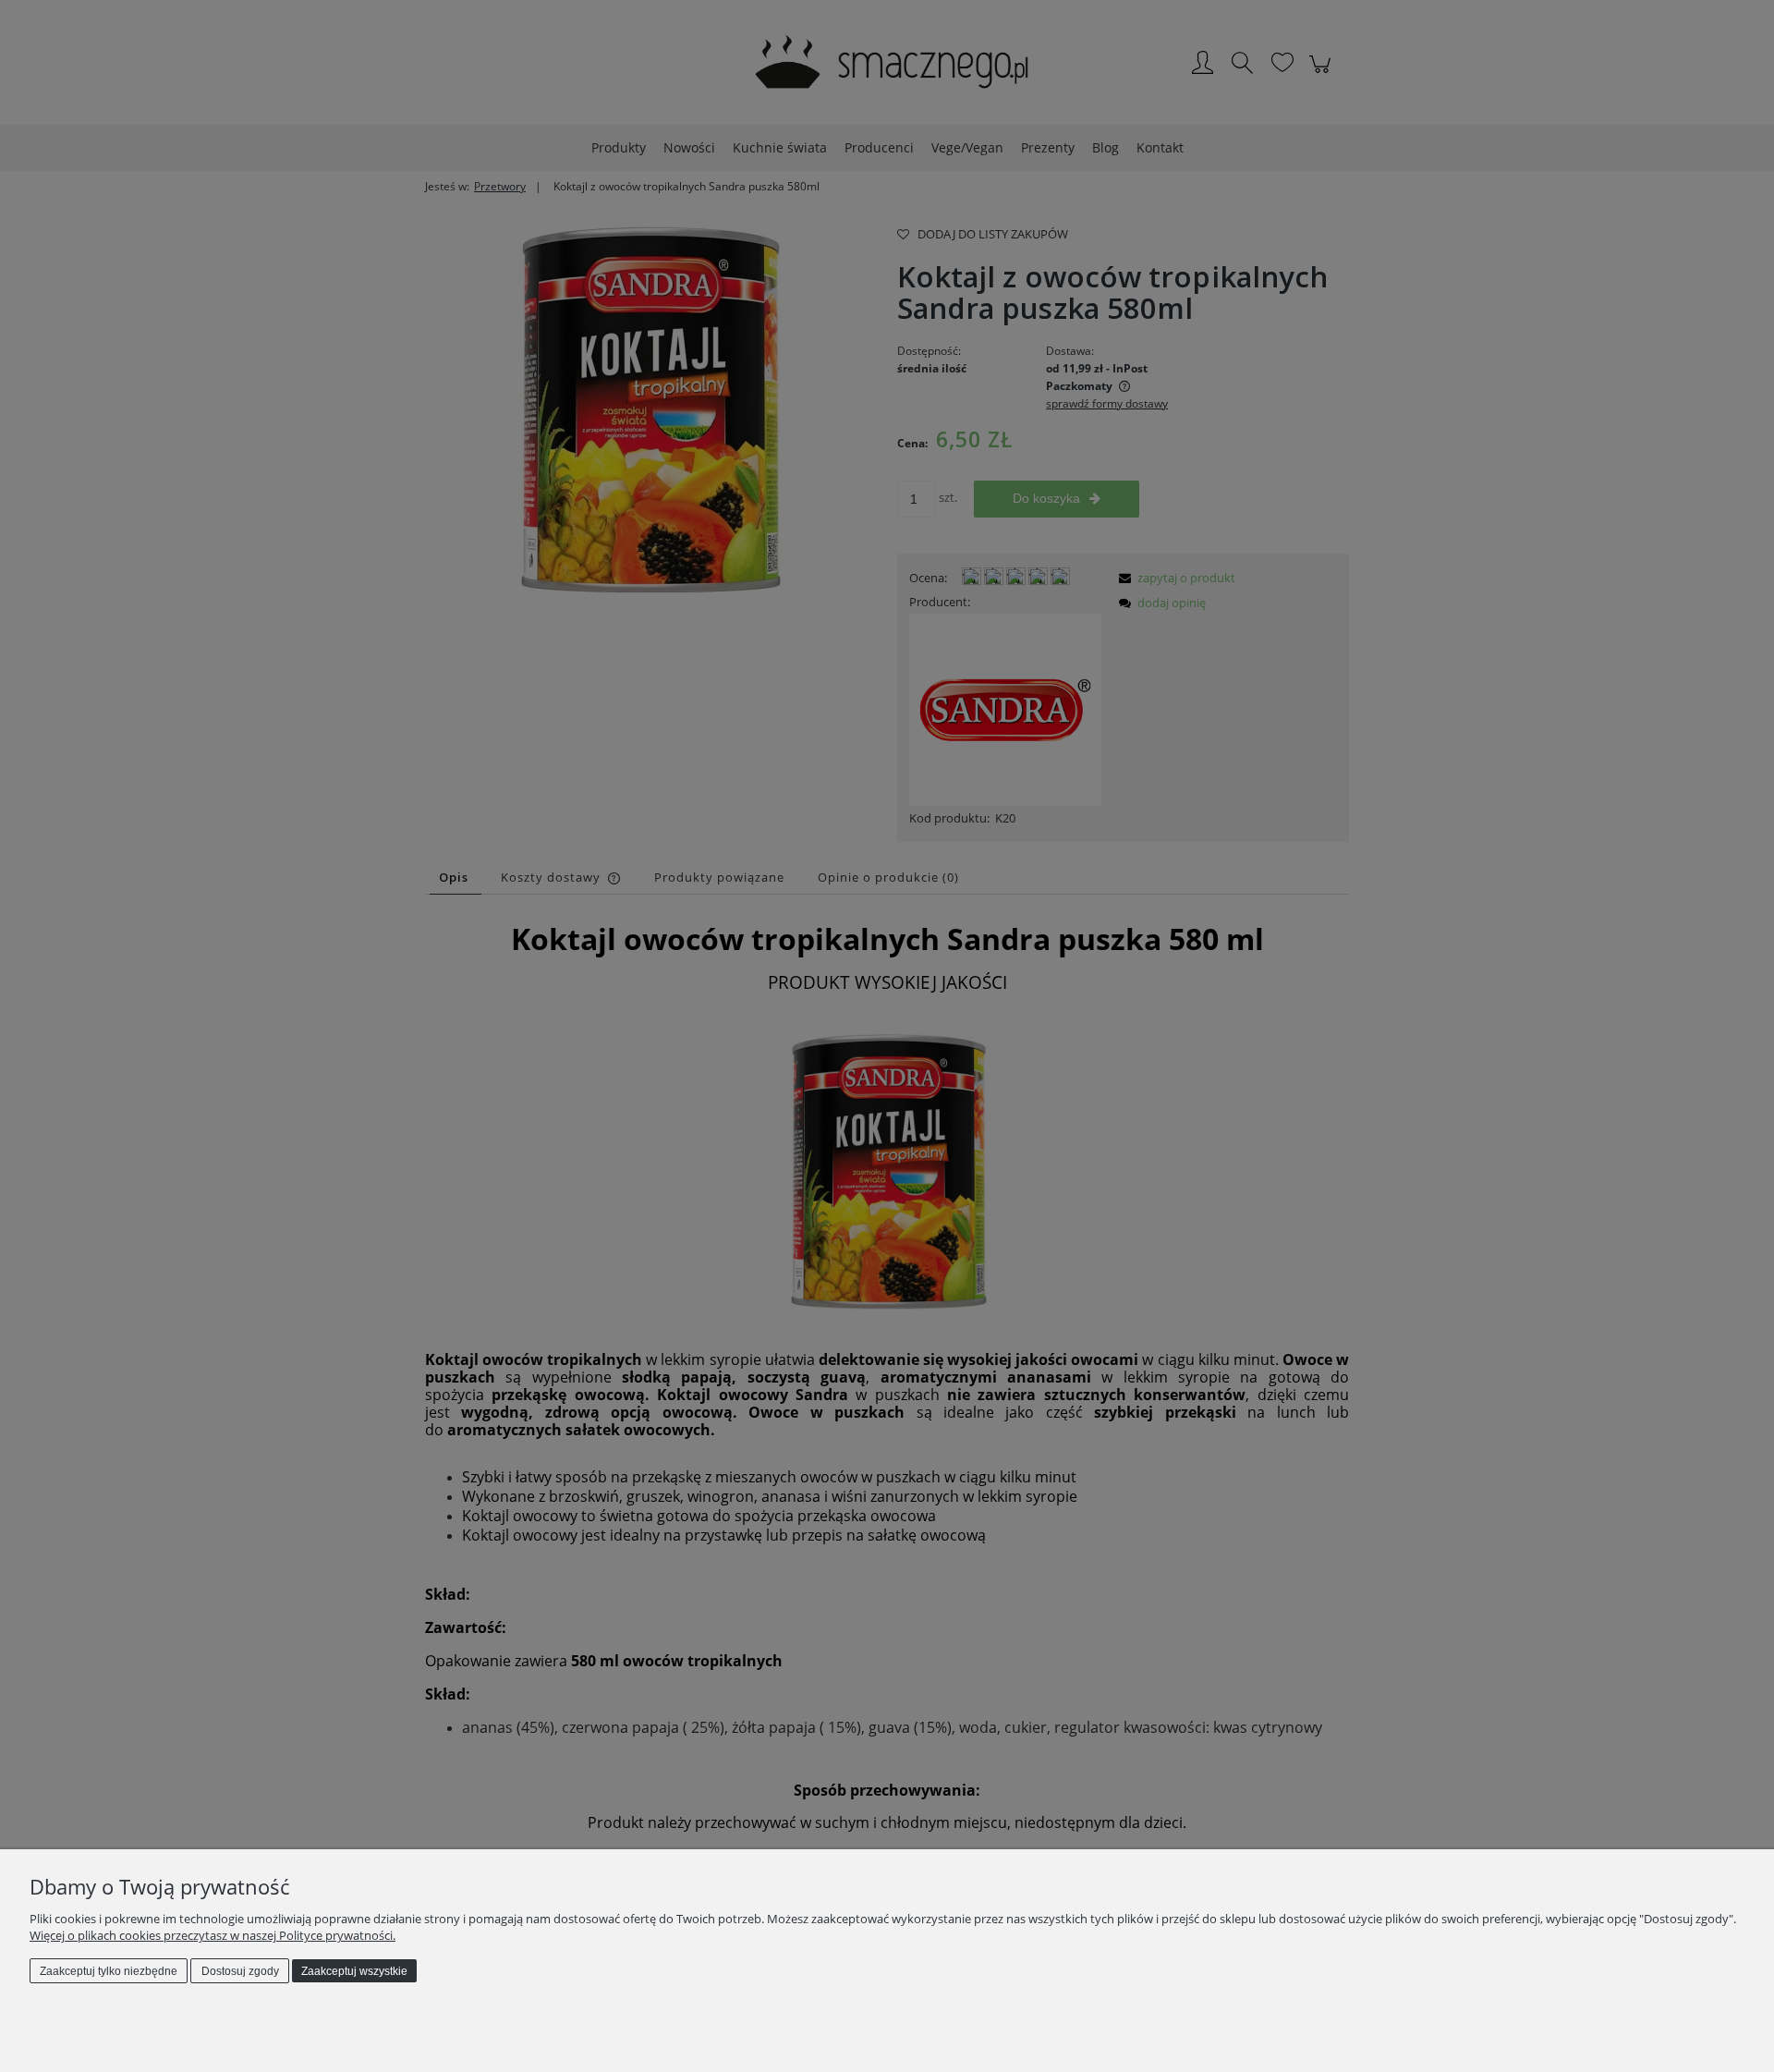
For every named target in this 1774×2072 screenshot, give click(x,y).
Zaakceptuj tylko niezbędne (109, 1971)
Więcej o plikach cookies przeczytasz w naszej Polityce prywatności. (213, 1935)
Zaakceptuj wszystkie (354, 1971)
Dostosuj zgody (240, 1971)
